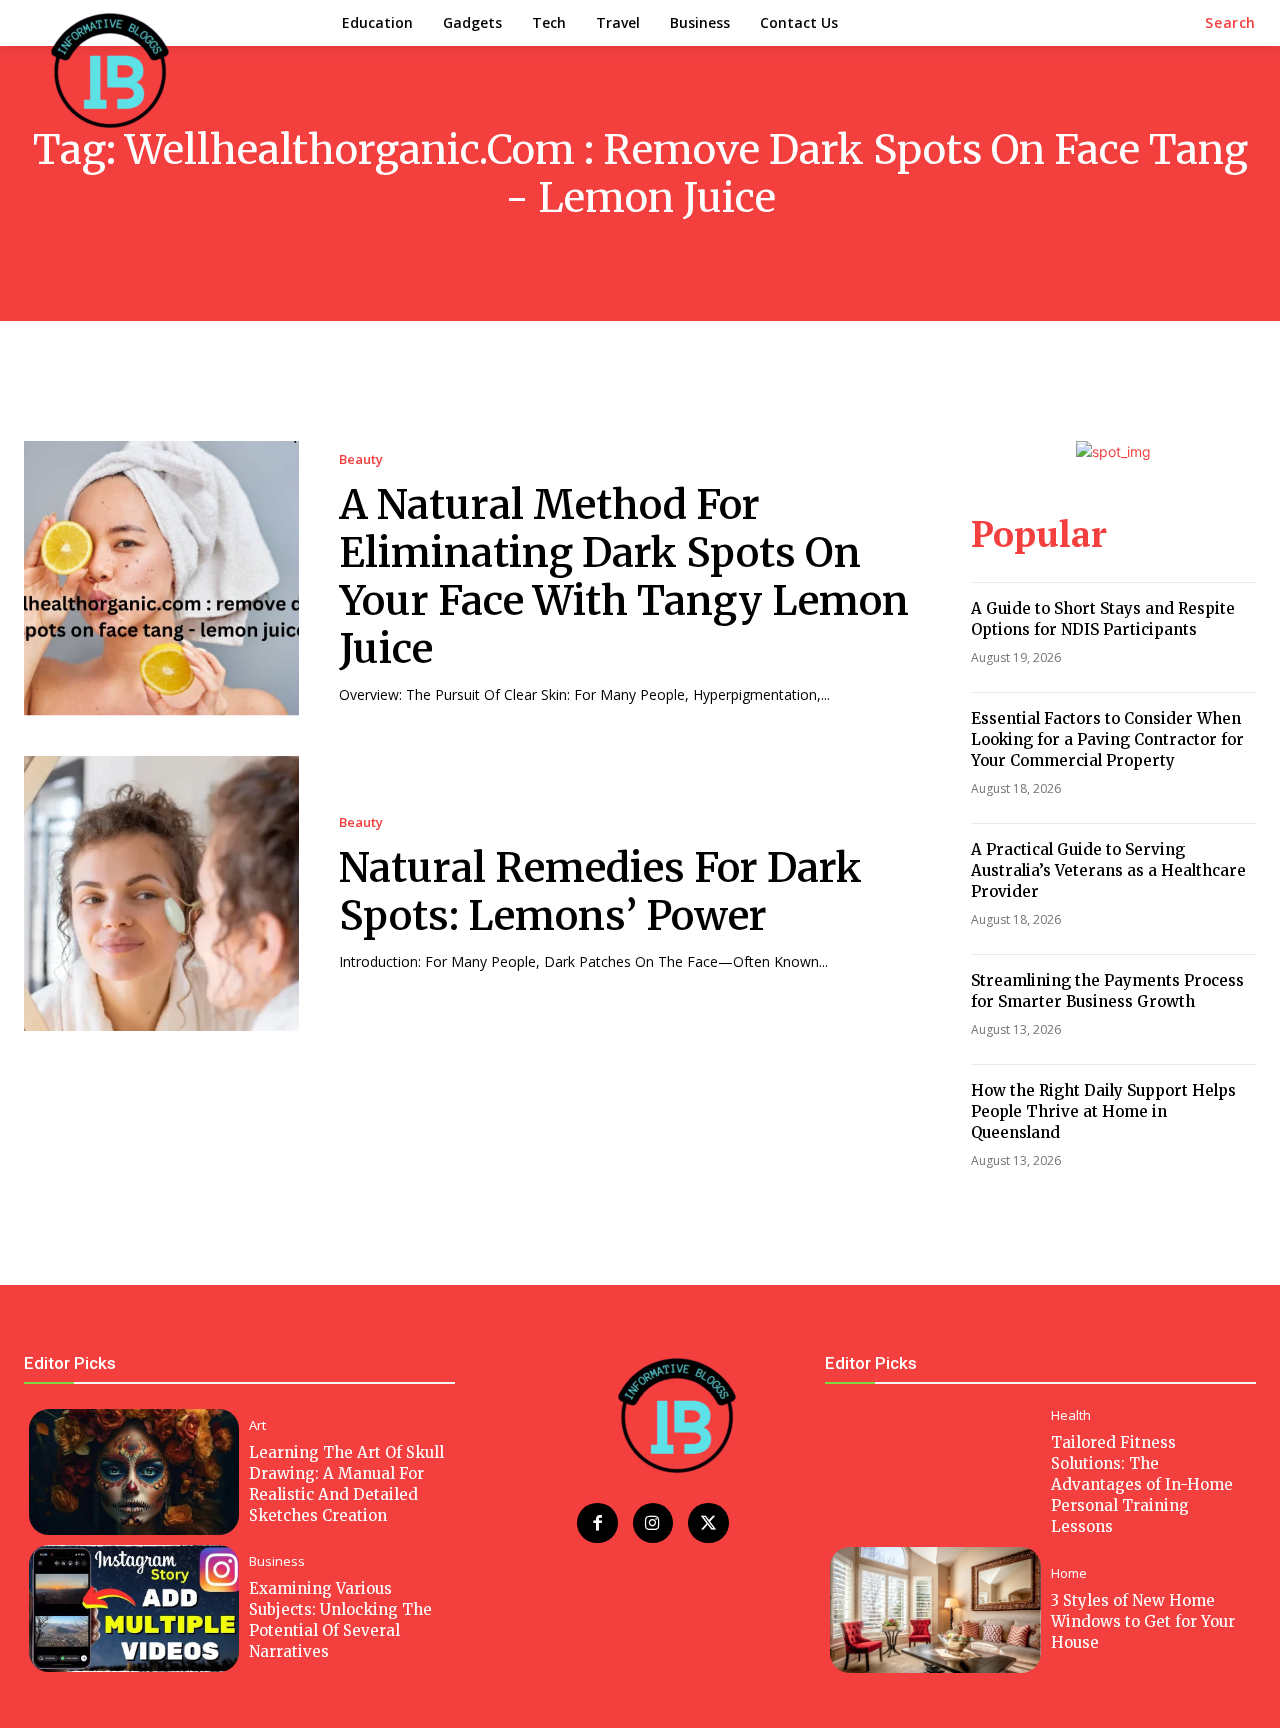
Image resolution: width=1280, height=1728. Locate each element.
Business (277, 1561)
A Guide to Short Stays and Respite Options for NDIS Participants (1103, 619)
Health (1071, 1415)
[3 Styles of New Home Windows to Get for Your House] (935, 1610)
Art (257, 1425)
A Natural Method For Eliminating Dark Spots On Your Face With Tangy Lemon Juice (624, 577)
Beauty (361, 459)
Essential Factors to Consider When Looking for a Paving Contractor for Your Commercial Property (1107, 739)
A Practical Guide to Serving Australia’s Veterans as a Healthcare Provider (1108, 870)
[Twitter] (708, 1523)
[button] (1230, 23)
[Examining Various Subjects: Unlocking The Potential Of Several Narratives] (134, 1608)
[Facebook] (597, 1523)
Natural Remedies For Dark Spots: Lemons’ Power (600, 892)
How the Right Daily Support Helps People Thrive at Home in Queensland (1103, 1111)
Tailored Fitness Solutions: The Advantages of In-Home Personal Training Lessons (1142, 1484)
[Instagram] (653, 1523)
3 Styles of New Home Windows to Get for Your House (1143, 1621)
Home (1069, 1573)
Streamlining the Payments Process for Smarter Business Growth (1107, 991)
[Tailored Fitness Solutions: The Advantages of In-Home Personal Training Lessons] (935, 1472)
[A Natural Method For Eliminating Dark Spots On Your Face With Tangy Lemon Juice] (161, 578)
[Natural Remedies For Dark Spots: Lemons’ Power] (161, 893)
